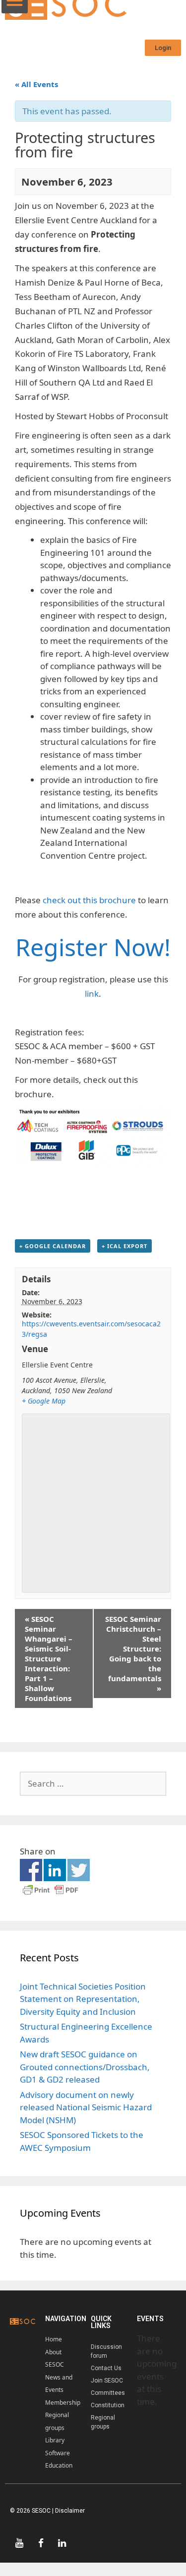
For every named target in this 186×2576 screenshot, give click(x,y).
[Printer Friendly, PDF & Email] (51, 1894)
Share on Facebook (31, 1870)
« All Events (36, 84)
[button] (163, 48)
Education (59, 2465)
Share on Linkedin (55, 1870)
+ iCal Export (124, 1246)
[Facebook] (41, 2543)
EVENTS (150, 2319)
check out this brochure (89, 900)
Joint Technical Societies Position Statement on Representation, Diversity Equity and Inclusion (83, 1999)
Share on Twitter (79, 1870)
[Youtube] (19, 2543)
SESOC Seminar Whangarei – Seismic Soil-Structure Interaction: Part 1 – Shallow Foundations (49, 1658)
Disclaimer (70, 2511)
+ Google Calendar (53, 1246)
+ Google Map (44, 1401)
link (92, 994)
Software (58, 2453)
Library (55, 2440)
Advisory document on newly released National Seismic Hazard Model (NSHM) (86, 2107)
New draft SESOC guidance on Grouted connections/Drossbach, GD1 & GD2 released (85, 2067)
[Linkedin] (62, 2543)
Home (54, 2339)
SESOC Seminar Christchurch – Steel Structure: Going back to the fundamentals (133, 1653)
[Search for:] (93, 1783)
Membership (63, 2403)
